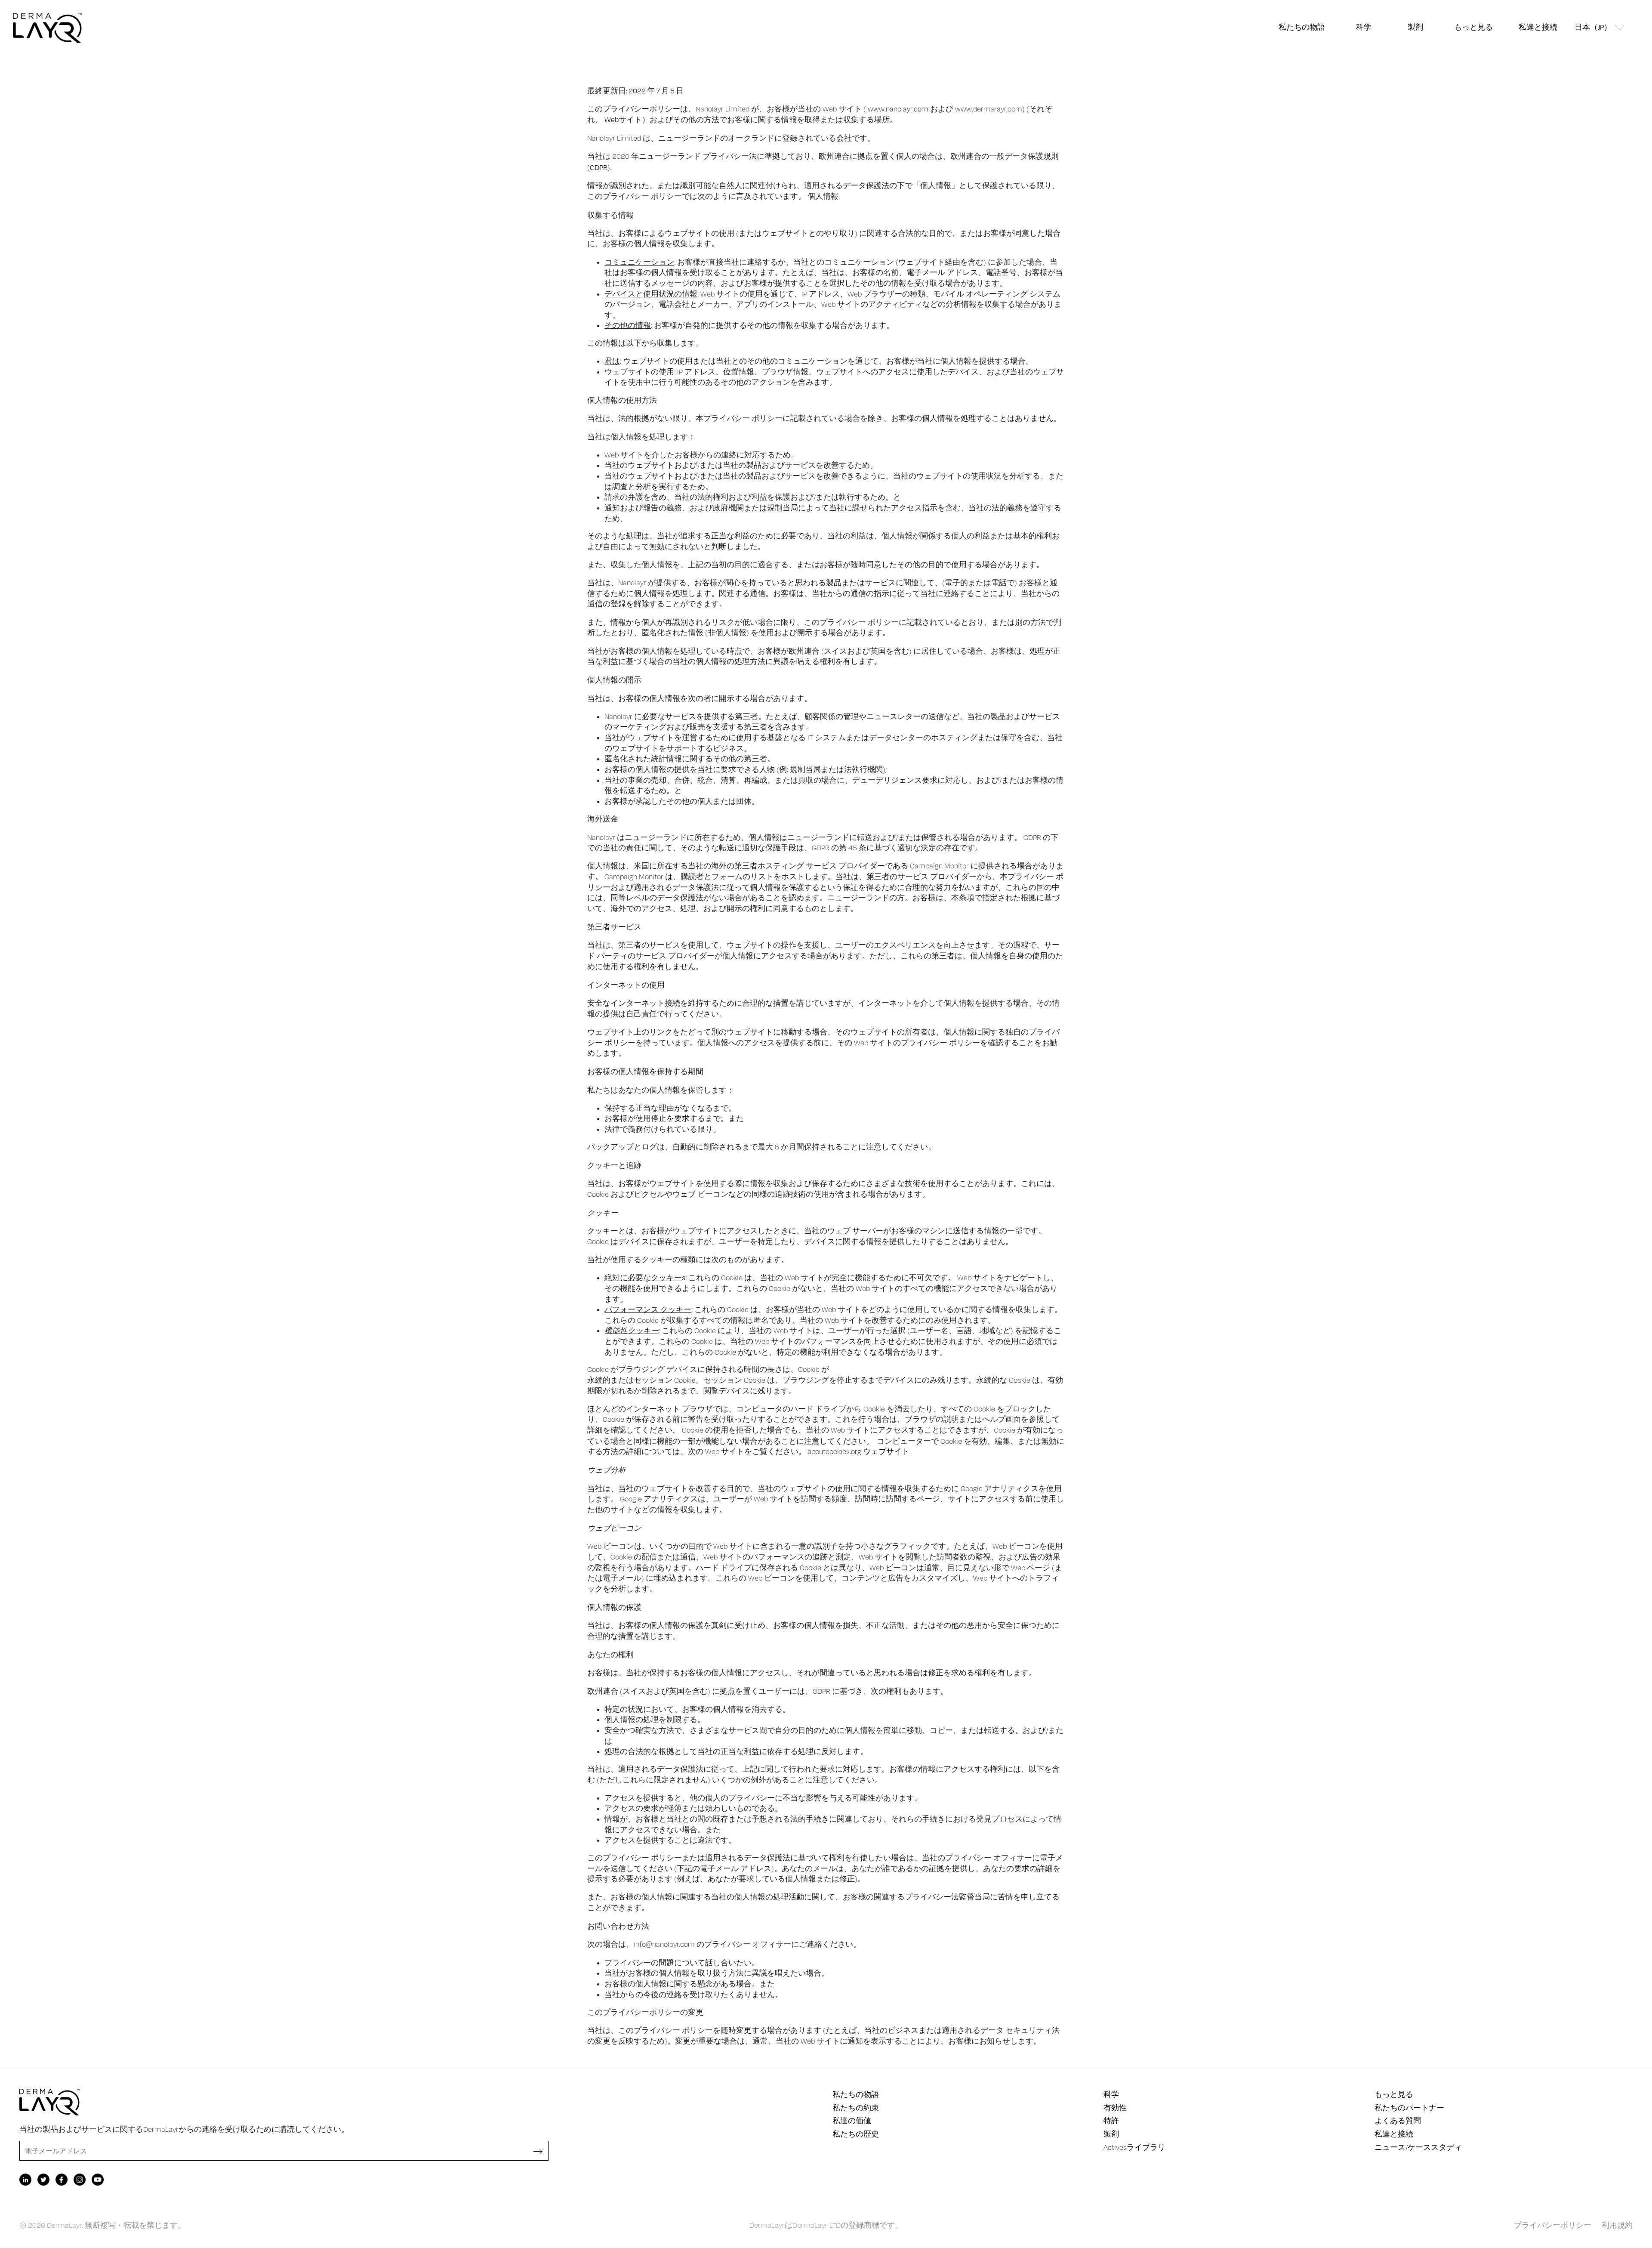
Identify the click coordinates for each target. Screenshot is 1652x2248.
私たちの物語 (1302, 27)
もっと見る (1473, 27)
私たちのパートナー (1409, 2108)
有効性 (1115, 2108)
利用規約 (1617, 2225)
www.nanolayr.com (898, 109)
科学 (1364, 27)
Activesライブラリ (1134, 2147)
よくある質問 (1398, 2121)
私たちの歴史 (856, 2134)
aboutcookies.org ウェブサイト (858, 1451)
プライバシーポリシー (1553, 2225)
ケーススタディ (1435, 2147)
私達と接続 (1538, 27)
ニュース (1390, 2147)
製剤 (1415, 27)
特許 (1111, 2121)
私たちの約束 (856, 2108)
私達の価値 (852, 2121)
